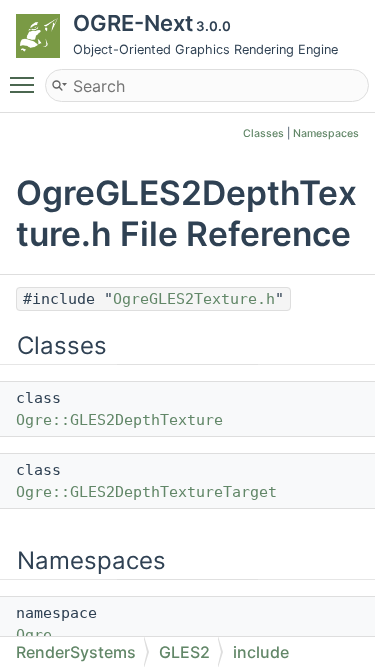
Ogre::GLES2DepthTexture (119, 420)
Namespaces (326, 133)
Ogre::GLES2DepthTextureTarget (146, 492)
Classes (263, 133)
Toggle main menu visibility (26, 84)
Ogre (34, 635)
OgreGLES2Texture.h (194, 299)
